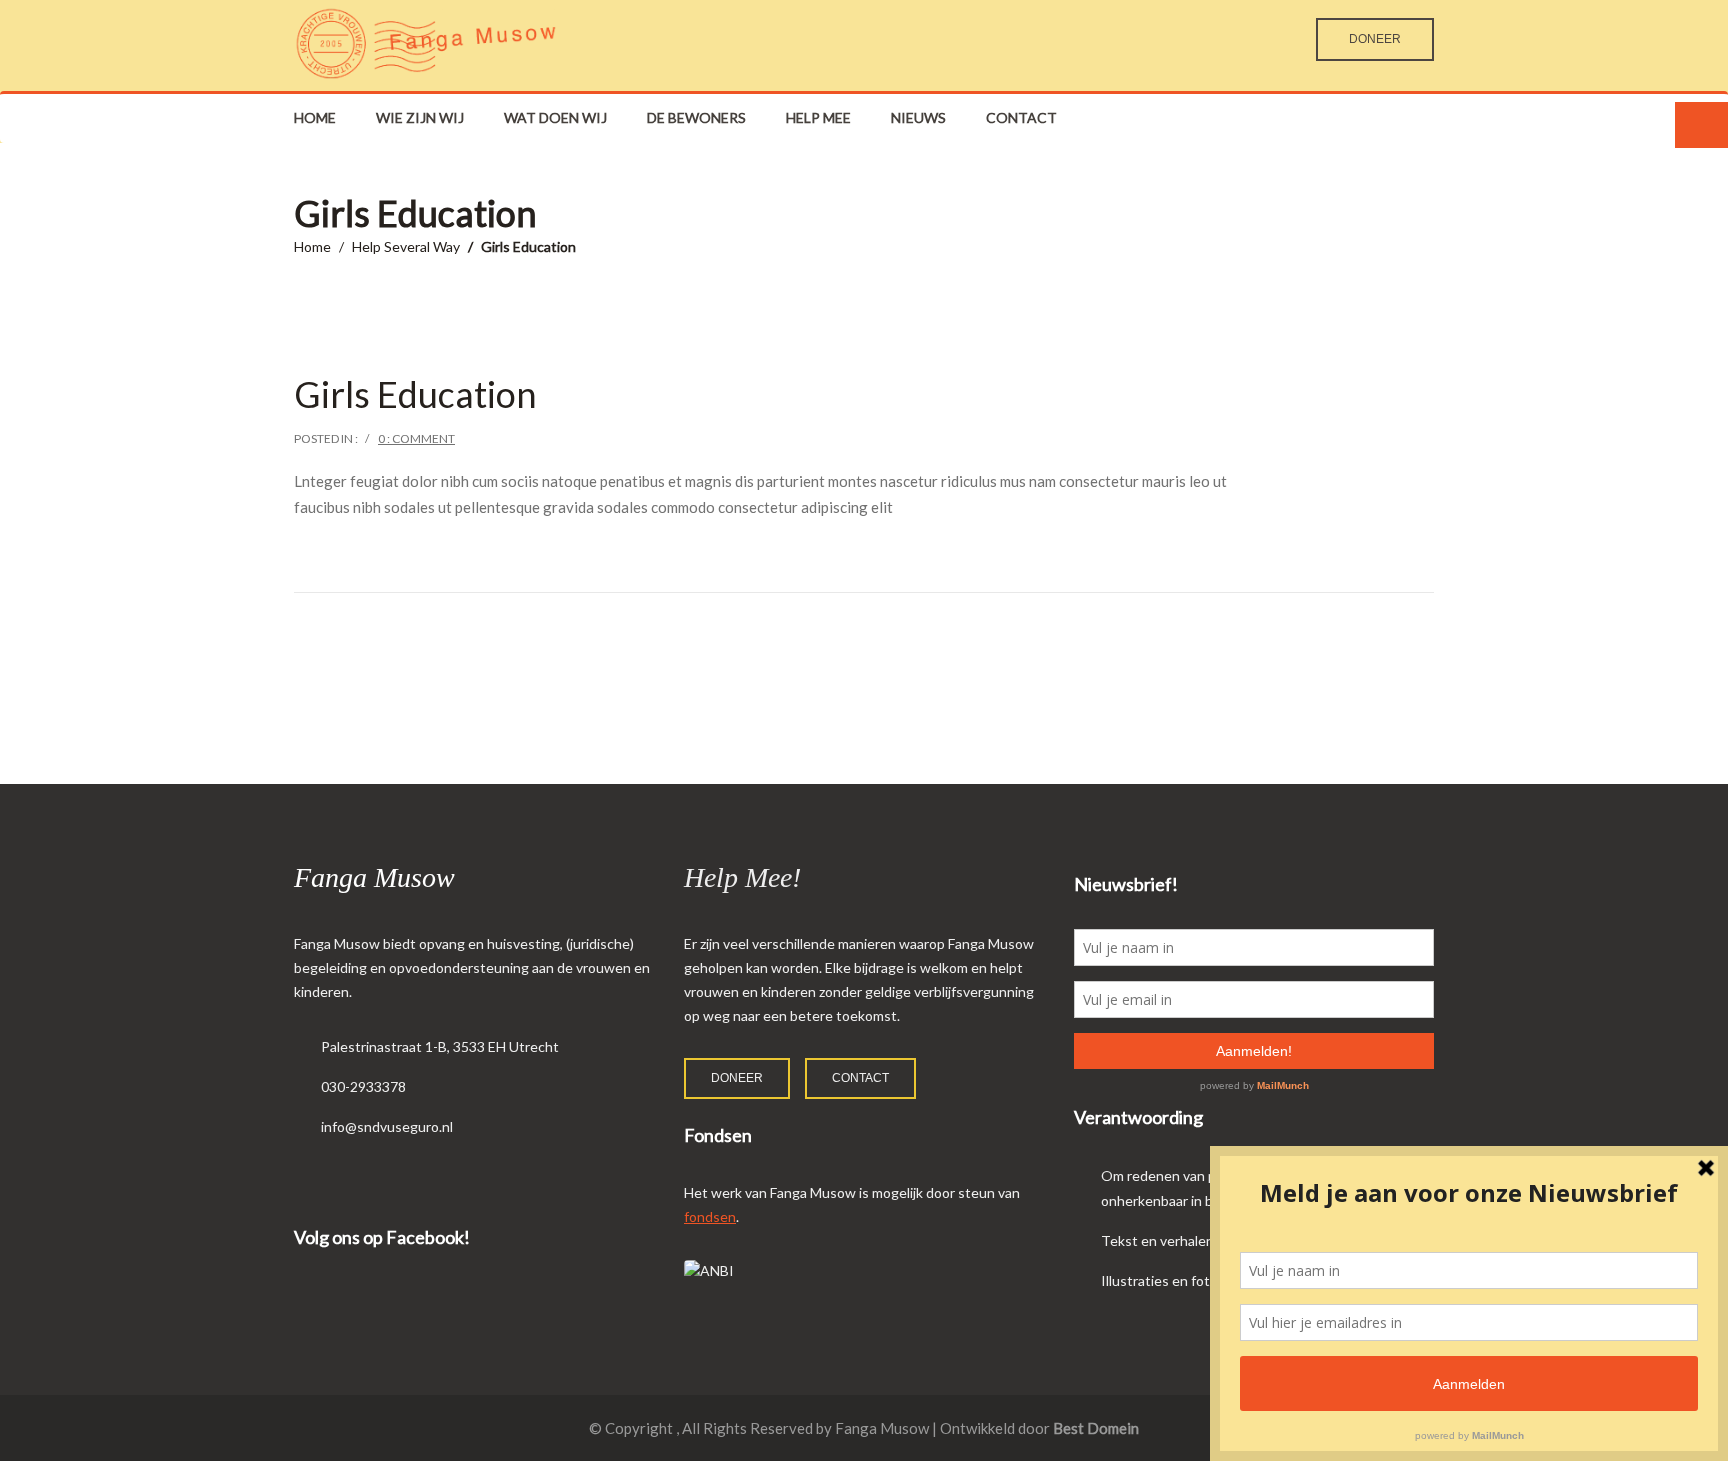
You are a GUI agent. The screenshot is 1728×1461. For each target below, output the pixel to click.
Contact (1021, 117)
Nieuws (918, 117)
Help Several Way (406, 246)
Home (315, 117)
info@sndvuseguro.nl (387, 1126)
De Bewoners (696, 117)
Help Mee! (742, 877)
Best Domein (1096, 1428)
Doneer (1375, 39)
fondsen (710, 1216)
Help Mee (818, 117)
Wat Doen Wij (555, 117)
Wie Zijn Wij (420, 117)
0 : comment (416, 438)
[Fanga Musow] (425, 43)
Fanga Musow (374, 877)
